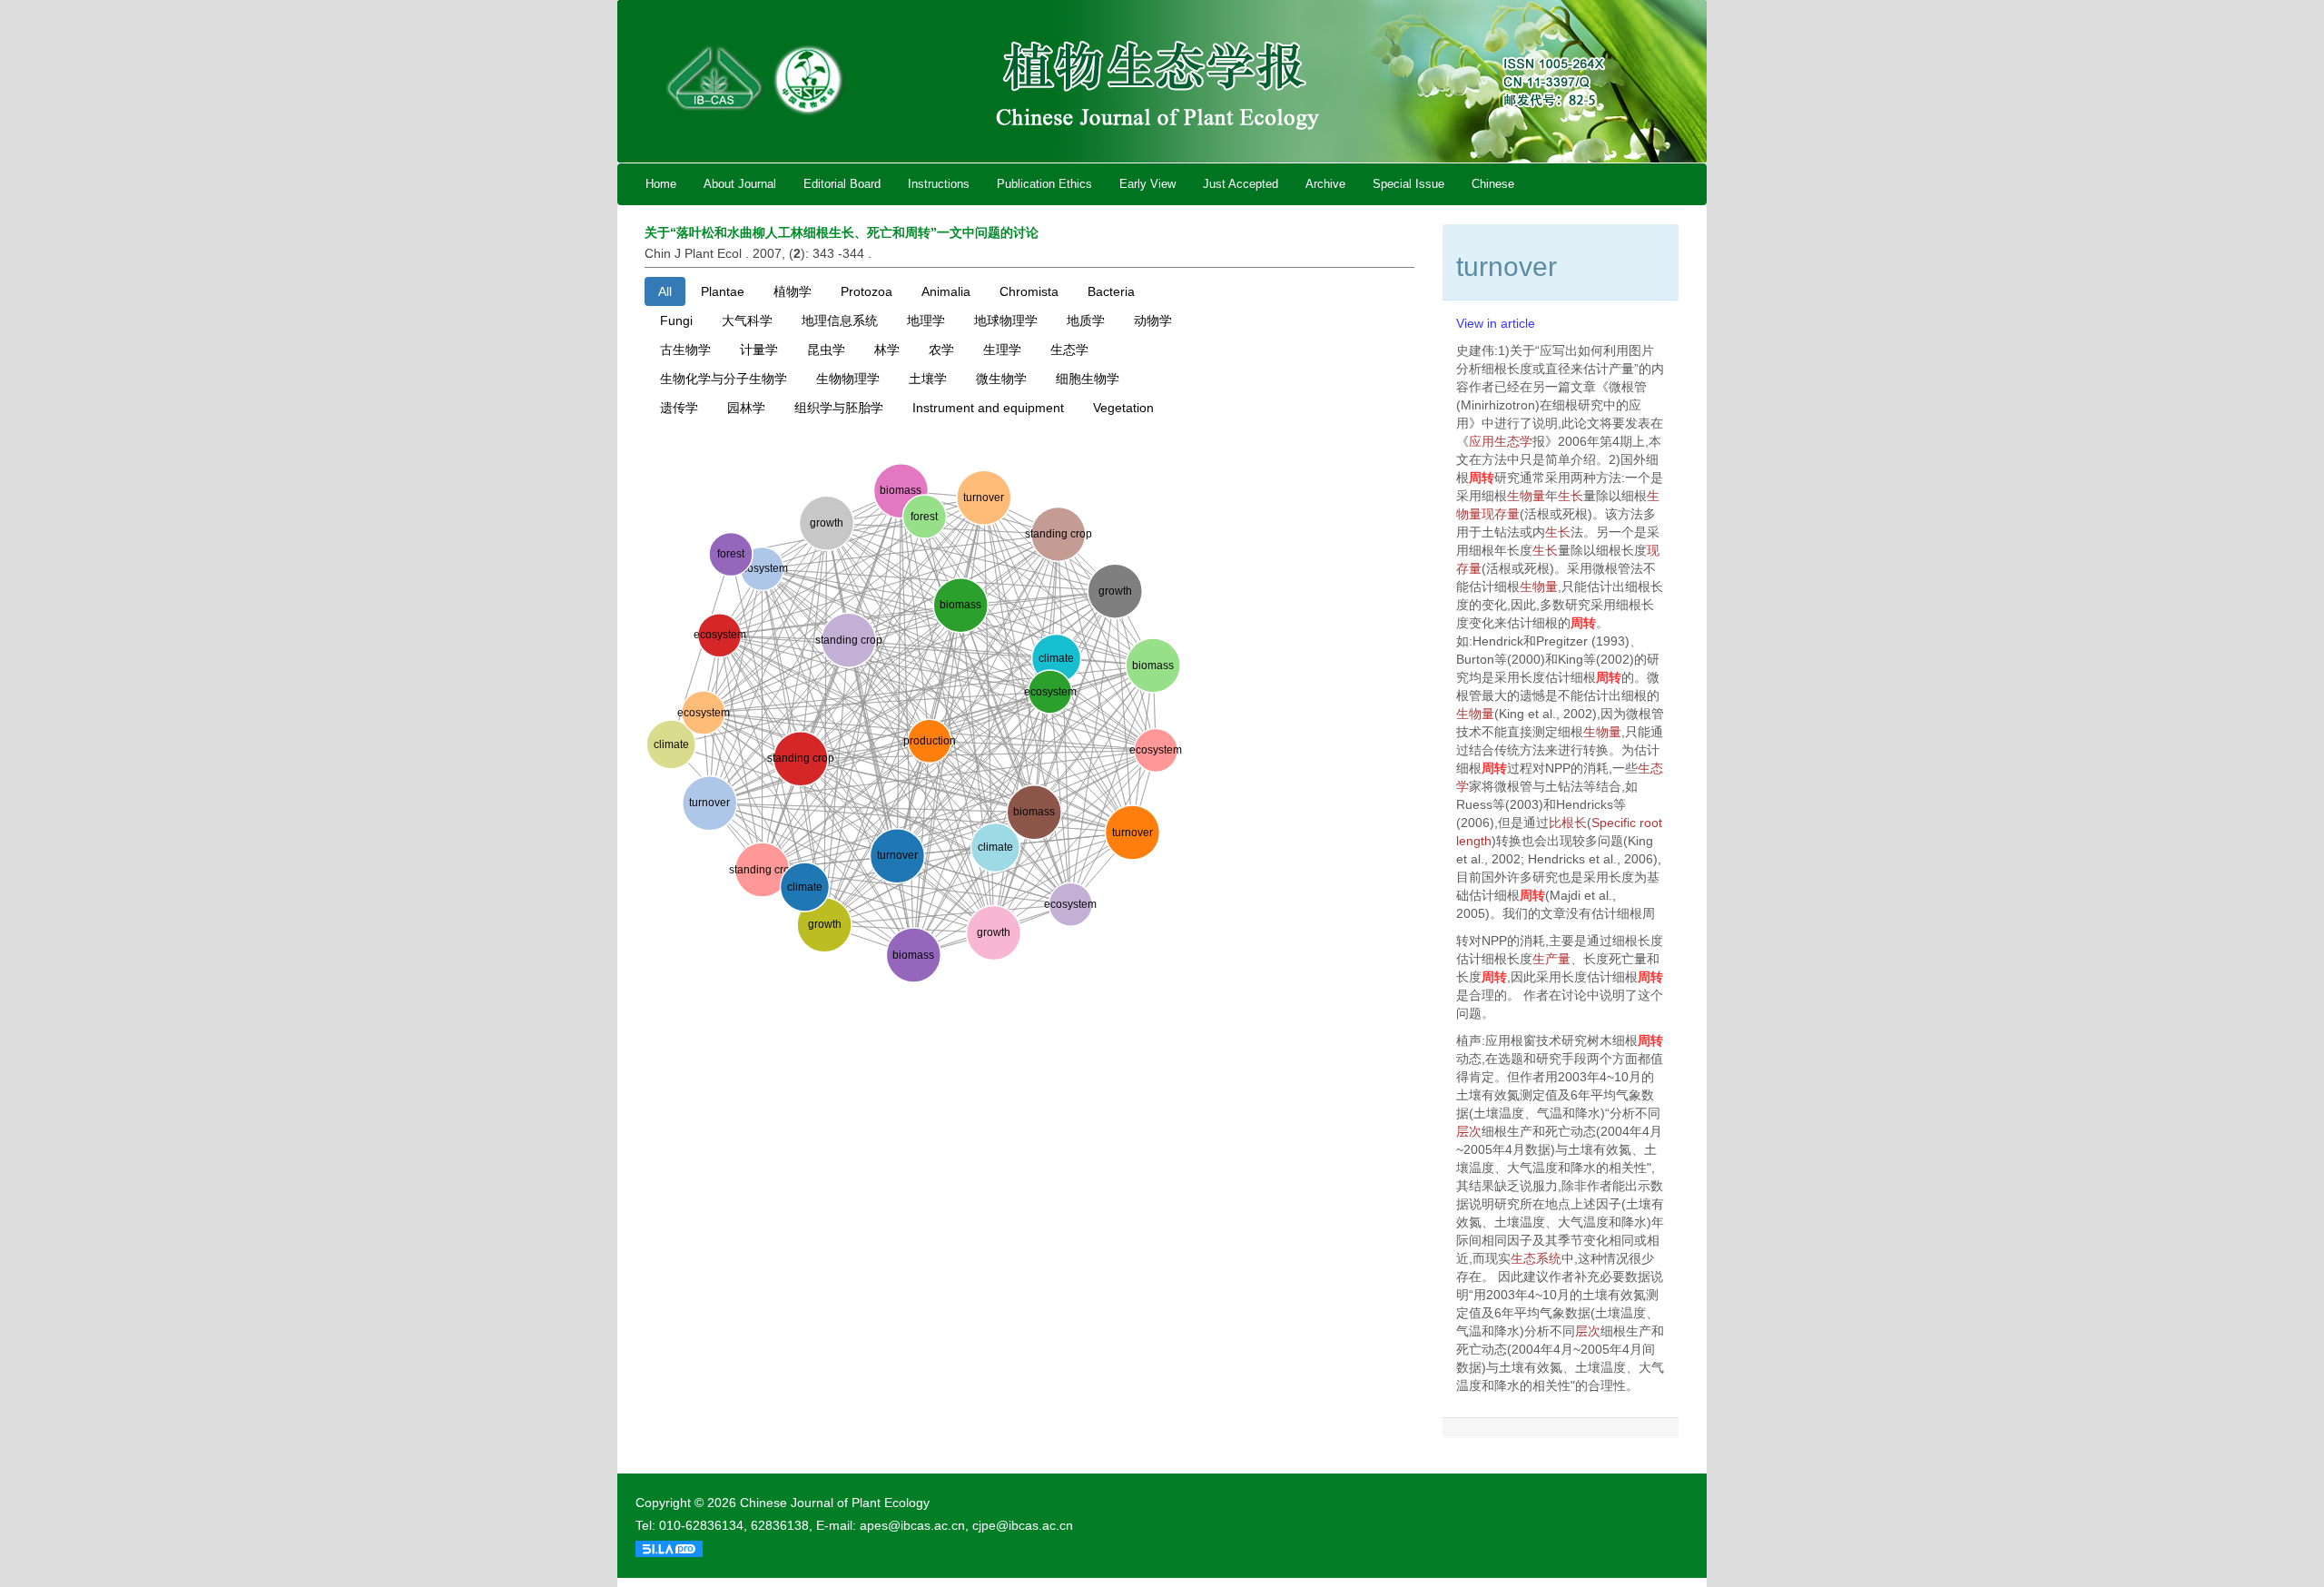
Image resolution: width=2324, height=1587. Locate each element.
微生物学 (1001, 379)
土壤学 (928, 379)
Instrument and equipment (988, 408)
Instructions (939, 184)
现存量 (1501, 514)
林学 (887, 350)
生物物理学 (848, 379)
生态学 (1069, 350)
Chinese (1493, 184)
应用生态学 (1501, 441)
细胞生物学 (1088, 379)
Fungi (676, 320)
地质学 (1086, 320)
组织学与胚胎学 (839, 408)
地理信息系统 (840, 320)
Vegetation (1123, 408)
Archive (1325, 184)
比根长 (1568, 823)
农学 (941, 350)
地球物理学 (1006, 320)
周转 (1482, 478)
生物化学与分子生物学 (724, 379)
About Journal (740, 184)
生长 (1571, 496)
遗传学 (679, 408)
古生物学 (685, 350)
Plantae (723, 291)
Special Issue (1408, 184)
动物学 (1153, 320)
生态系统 (1536, 1258)
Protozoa (867, 291)
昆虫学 (826, 350)
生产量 (1551, 959)
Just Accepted (1241, 184)
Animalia (946, 291)
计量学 (759, 350)
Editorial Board (842, 184)
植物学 (793, 291)
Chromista (1029, 291)
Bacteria (1111, 291)
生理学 (1002, 350)
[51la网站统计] (669, 1548)
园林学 (746, 408)
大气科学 (747, 320)
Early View (1147, 184)
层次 (1469, 1131)
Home (661, 184)
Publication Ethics (1044, 184)
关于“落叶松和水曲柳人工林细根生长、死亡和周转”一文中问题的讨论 (842, 232)
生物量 (1526, 496)
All (665, 291)
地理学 (926, 320)
